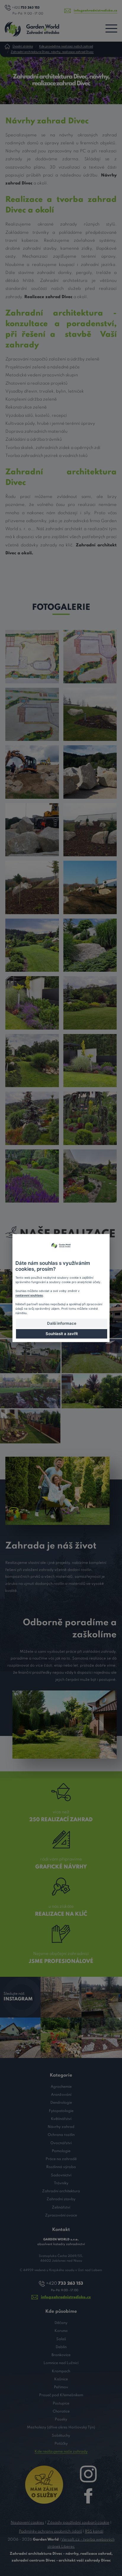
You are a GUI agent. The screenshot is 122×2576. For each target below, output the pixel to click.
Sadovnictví (61, 2175)
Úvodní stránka (23, 46)
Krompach (61, 2371)
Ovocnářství (61, 2143)
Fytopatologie (61, 2111)
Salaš (61, 2339)
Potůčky (61, 2444)
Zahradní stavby (61, 2199)
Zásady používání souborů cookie (78, 2523)
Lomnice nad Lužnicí (61, 2363)
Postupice (61, 2403)
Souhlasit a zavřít (62, 1334)
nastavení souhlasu (29, 1295)
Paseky (61, 2419)
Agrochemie (61, 2087)
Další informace (62, 1323)
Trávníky (61, 2183)
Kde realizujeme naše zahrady (61, 2452)
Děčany (61, 2323)
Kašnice (61, 2379)
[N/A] (32, 656)
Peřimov (61, 2387)
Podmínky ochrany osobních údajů (50, 2532)
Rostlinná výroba (61, 2167)
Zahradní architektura (61, 2191)
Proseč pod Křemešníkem (61, 2395)
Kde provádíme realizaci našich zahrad (66, 46)
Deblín (61, 2347)
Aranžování (61, 2095)
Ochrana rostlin (61, 2135)
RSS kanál (94, 2532)
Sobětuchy (61, 2436)
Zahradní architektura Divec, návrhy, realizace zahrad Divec (52, 52)
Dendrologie (61, 2103)
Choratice (61, 2411)
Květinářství (61, 2119)
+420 (26, 8)
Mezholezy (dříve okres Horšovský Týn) (61, 2427)
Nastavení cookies (27, 2523)
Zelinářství (61, 2207)
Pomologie (61, 2151)
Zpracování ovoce (61, 2215)
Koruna (61, 2331)
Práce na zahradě (61, 2159)
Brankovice (61, 2355)
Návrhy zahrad (61, 2127)
